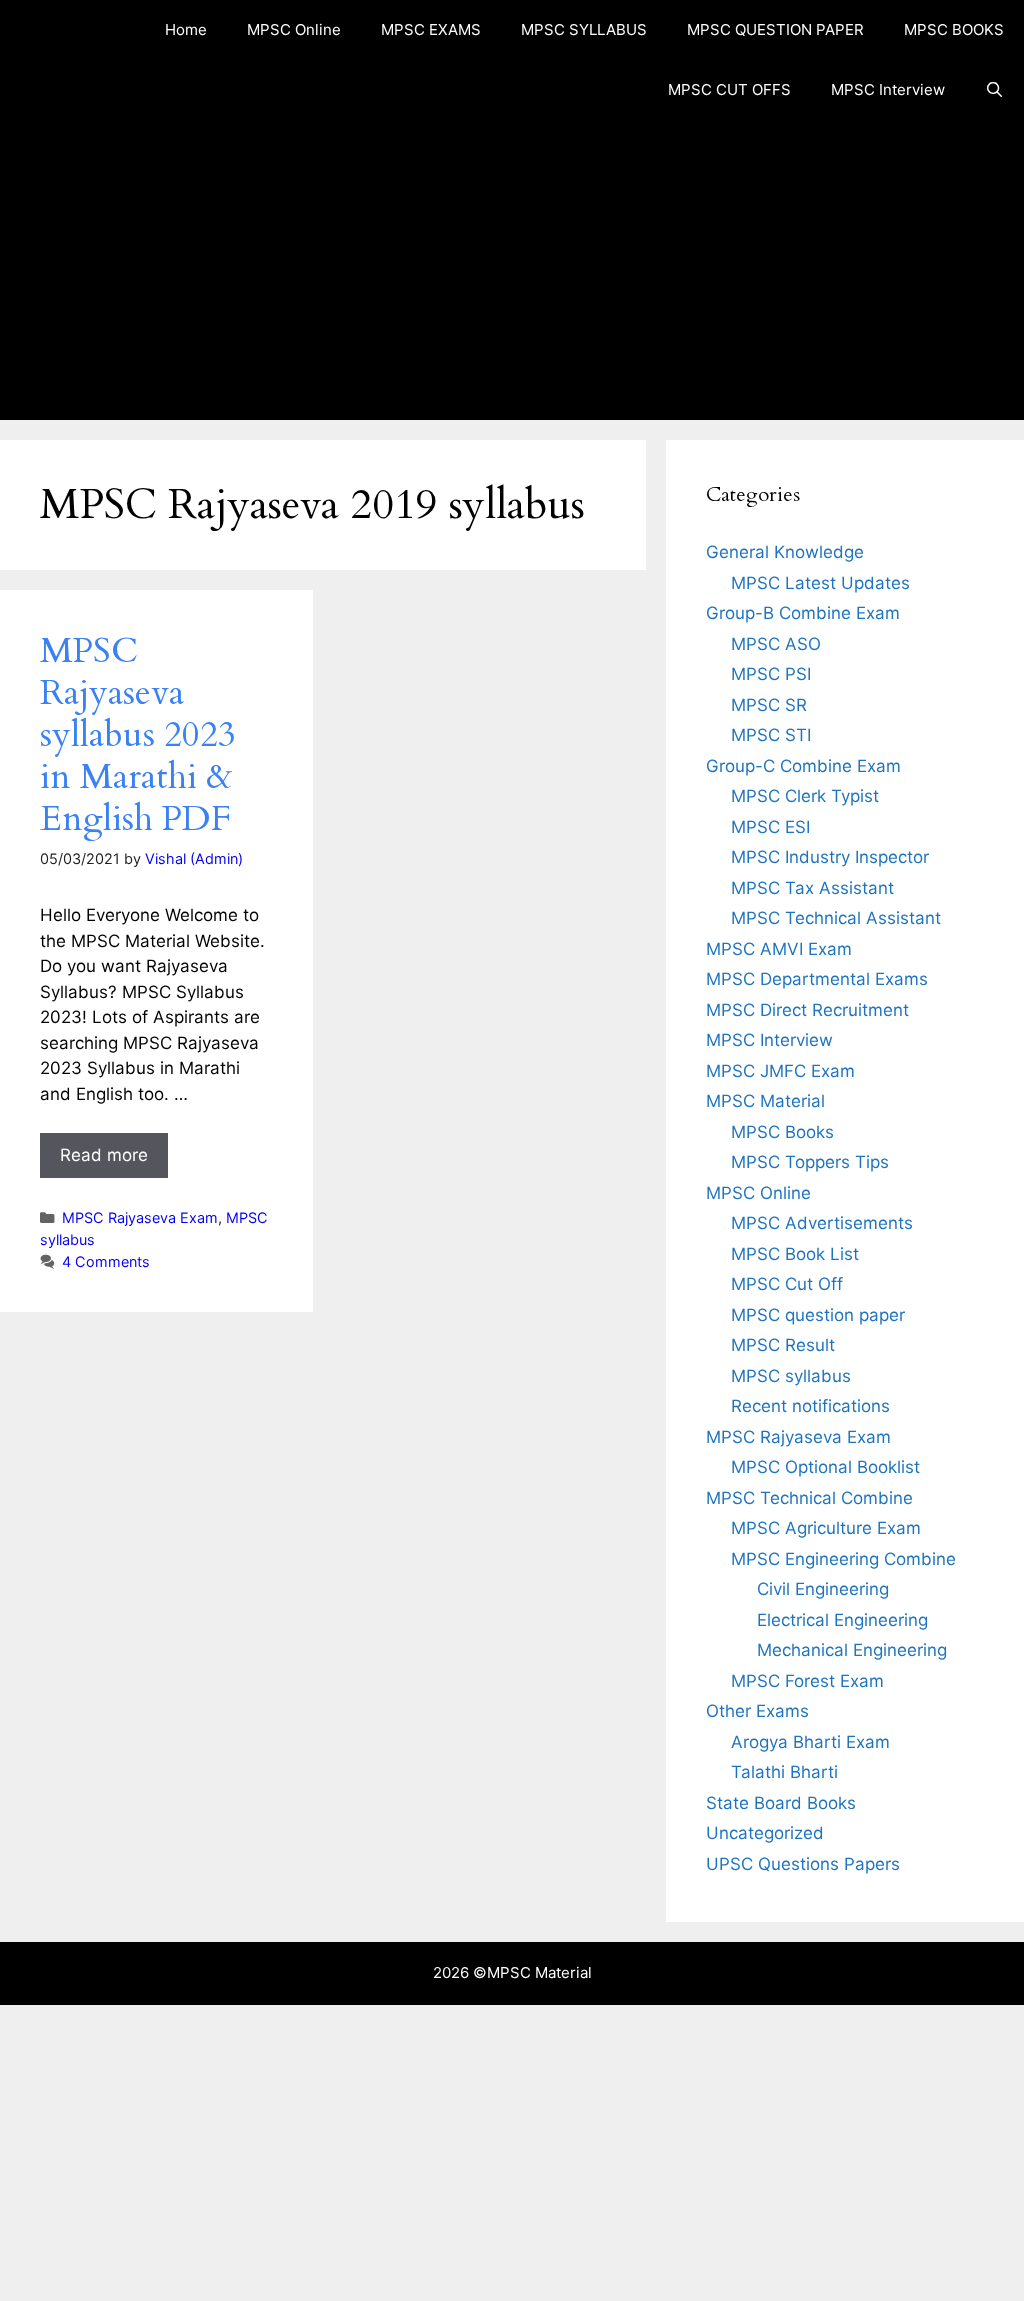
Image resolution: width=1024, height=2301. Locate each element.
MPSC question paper (818, 1315)
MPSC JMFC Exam (780, 1071)
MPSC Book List (795, 1254)
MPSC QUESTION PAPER (775, 29)
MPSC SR (769, 705)
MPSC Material (765, 1101)
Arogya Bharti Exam (810, 1742)
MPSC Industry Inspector (830, 857)
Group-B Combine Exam (803, 613)
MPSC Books (782, 1132)
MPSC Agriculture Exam (826, 1528)
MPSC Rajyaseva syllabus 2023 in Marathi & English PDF (138, 735)
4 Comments (106, 1261)
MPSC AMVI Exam (779, 949)
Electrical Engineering (842, 1620)
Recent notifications (810, 1406)
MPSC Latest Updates (820, 583)
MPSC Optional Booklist (825, 1467)
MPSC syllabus (791, 1376)
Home (186, 29)
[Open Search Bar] (994, 90)
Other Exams (757, 1711)
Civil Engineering (823, 1589)
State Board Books (781, 1803)
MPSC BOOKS (954, 29)
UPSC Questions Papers (803, 1864)
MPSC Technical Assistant (836, 918)
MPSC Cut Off (787, 1284)
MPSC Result (783, 1345)
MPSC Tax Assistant (812, 888)
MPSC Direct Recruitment (807, 1010)
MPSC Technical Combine (809, 1498)
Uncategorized (765, 1833)
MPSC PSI (771, 674)
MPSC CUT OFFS (729, 89)
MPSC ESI (770, 827)
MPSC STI (771, 735)
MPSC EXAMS (431, 29)
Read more (104, 1155)
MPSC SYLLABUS (584, 29)
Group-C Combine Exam (803, 766)
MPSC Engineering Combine (843, 1559)
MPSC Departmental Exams (817, 979)
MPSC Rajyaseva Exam (140, 1217)
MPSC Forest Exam (807, 1681)
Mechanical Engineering (852, 1650)
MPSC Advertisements (822, 1223)
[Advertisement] (512, 270)
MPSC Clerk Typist (805, 796)
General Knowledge (785, 552)
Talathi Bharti (784, 1772)
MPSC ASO (776, 644)
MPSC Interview (888, 89)
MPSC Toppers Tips (810, 1162)
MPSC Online (294, 29)
